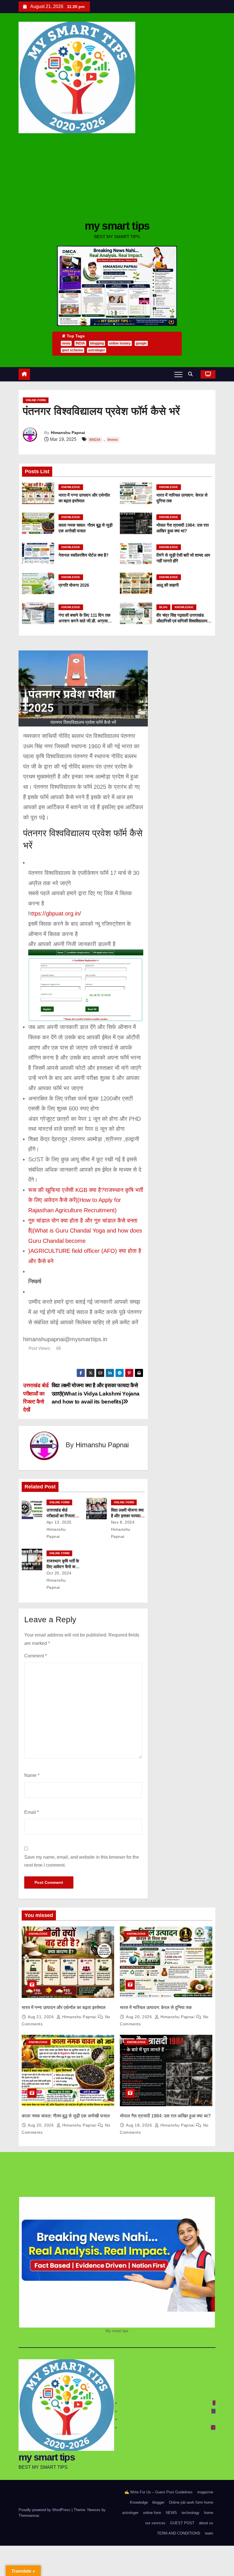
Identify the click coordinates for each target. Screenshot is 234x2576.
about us (206, 2523)
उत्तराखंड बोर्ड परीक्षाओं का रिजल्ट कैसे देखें (61, 1516)
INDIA (80, 343)
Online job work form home (191, 2502)
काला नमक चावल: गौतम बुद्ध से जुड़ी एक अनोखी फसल (66, 2116)
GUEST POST (182, 2523)
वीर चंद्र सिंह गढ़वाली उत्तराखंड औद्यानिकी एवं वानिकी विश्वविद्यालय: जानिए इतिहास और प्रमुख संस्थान (182, 621)
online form (36, 400)
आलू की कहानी (168, 585)
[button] (192, 374)
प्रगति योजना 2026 (74, 585)
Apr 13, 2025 (59, 1522)
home (209, 2513)
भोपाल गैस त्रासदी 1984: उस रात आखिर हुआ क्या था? (165, 2116)
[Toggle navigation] (178, 374)
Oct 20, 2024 (59, 1573)
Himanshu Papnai (68, 433)
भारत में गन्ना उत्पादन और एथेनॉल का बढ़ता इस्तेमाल (64, 2007)
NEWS (171, 2513)
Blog (163, 607)
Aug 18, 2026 (140, 2125)
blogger (158, 2502)
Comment (36, 1656)
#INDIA (95, 440)
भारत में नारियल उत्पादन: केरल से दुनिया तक (156, 2007)
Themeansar (29, 2516)
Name (32, 1775)
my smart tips (117, 226)
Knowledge (71, 487)
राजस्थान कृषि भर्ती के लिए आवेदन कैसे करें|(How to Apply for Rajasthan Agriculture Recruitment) (86, 1200)
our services (155, 2523)
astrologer (97, 350)
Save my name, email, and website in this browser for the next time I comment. (82, 1861)
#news (113, 440)
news (66, 343)
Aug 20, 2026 (140, 2017)
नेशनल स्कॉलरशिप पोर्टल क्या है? (83, 555)
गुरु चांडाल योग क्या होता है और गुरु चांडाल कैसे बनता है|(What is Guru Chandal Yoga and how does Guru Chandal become (85, 1231)
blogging (97, 343)
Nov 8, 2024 (123, 1522)
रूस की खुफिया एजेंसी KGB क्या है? (66, 1190)
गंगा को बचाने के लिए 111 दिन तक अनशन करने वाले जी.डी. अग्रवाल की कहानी (84, 621)
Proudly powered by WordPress (45, 2510)
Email (32, 1812)
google (141, 343)
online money (120, 343)
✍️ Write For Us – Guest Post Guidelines (159, 2492)
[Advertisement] (117, 176)
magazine (205, 2492)
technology (190, 2513)
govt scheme (72, 350)
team (209, 2533)
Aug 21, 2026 (41, 2017)
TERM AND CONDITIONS (179, 2533)
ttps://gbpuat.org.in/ (56, 913)
